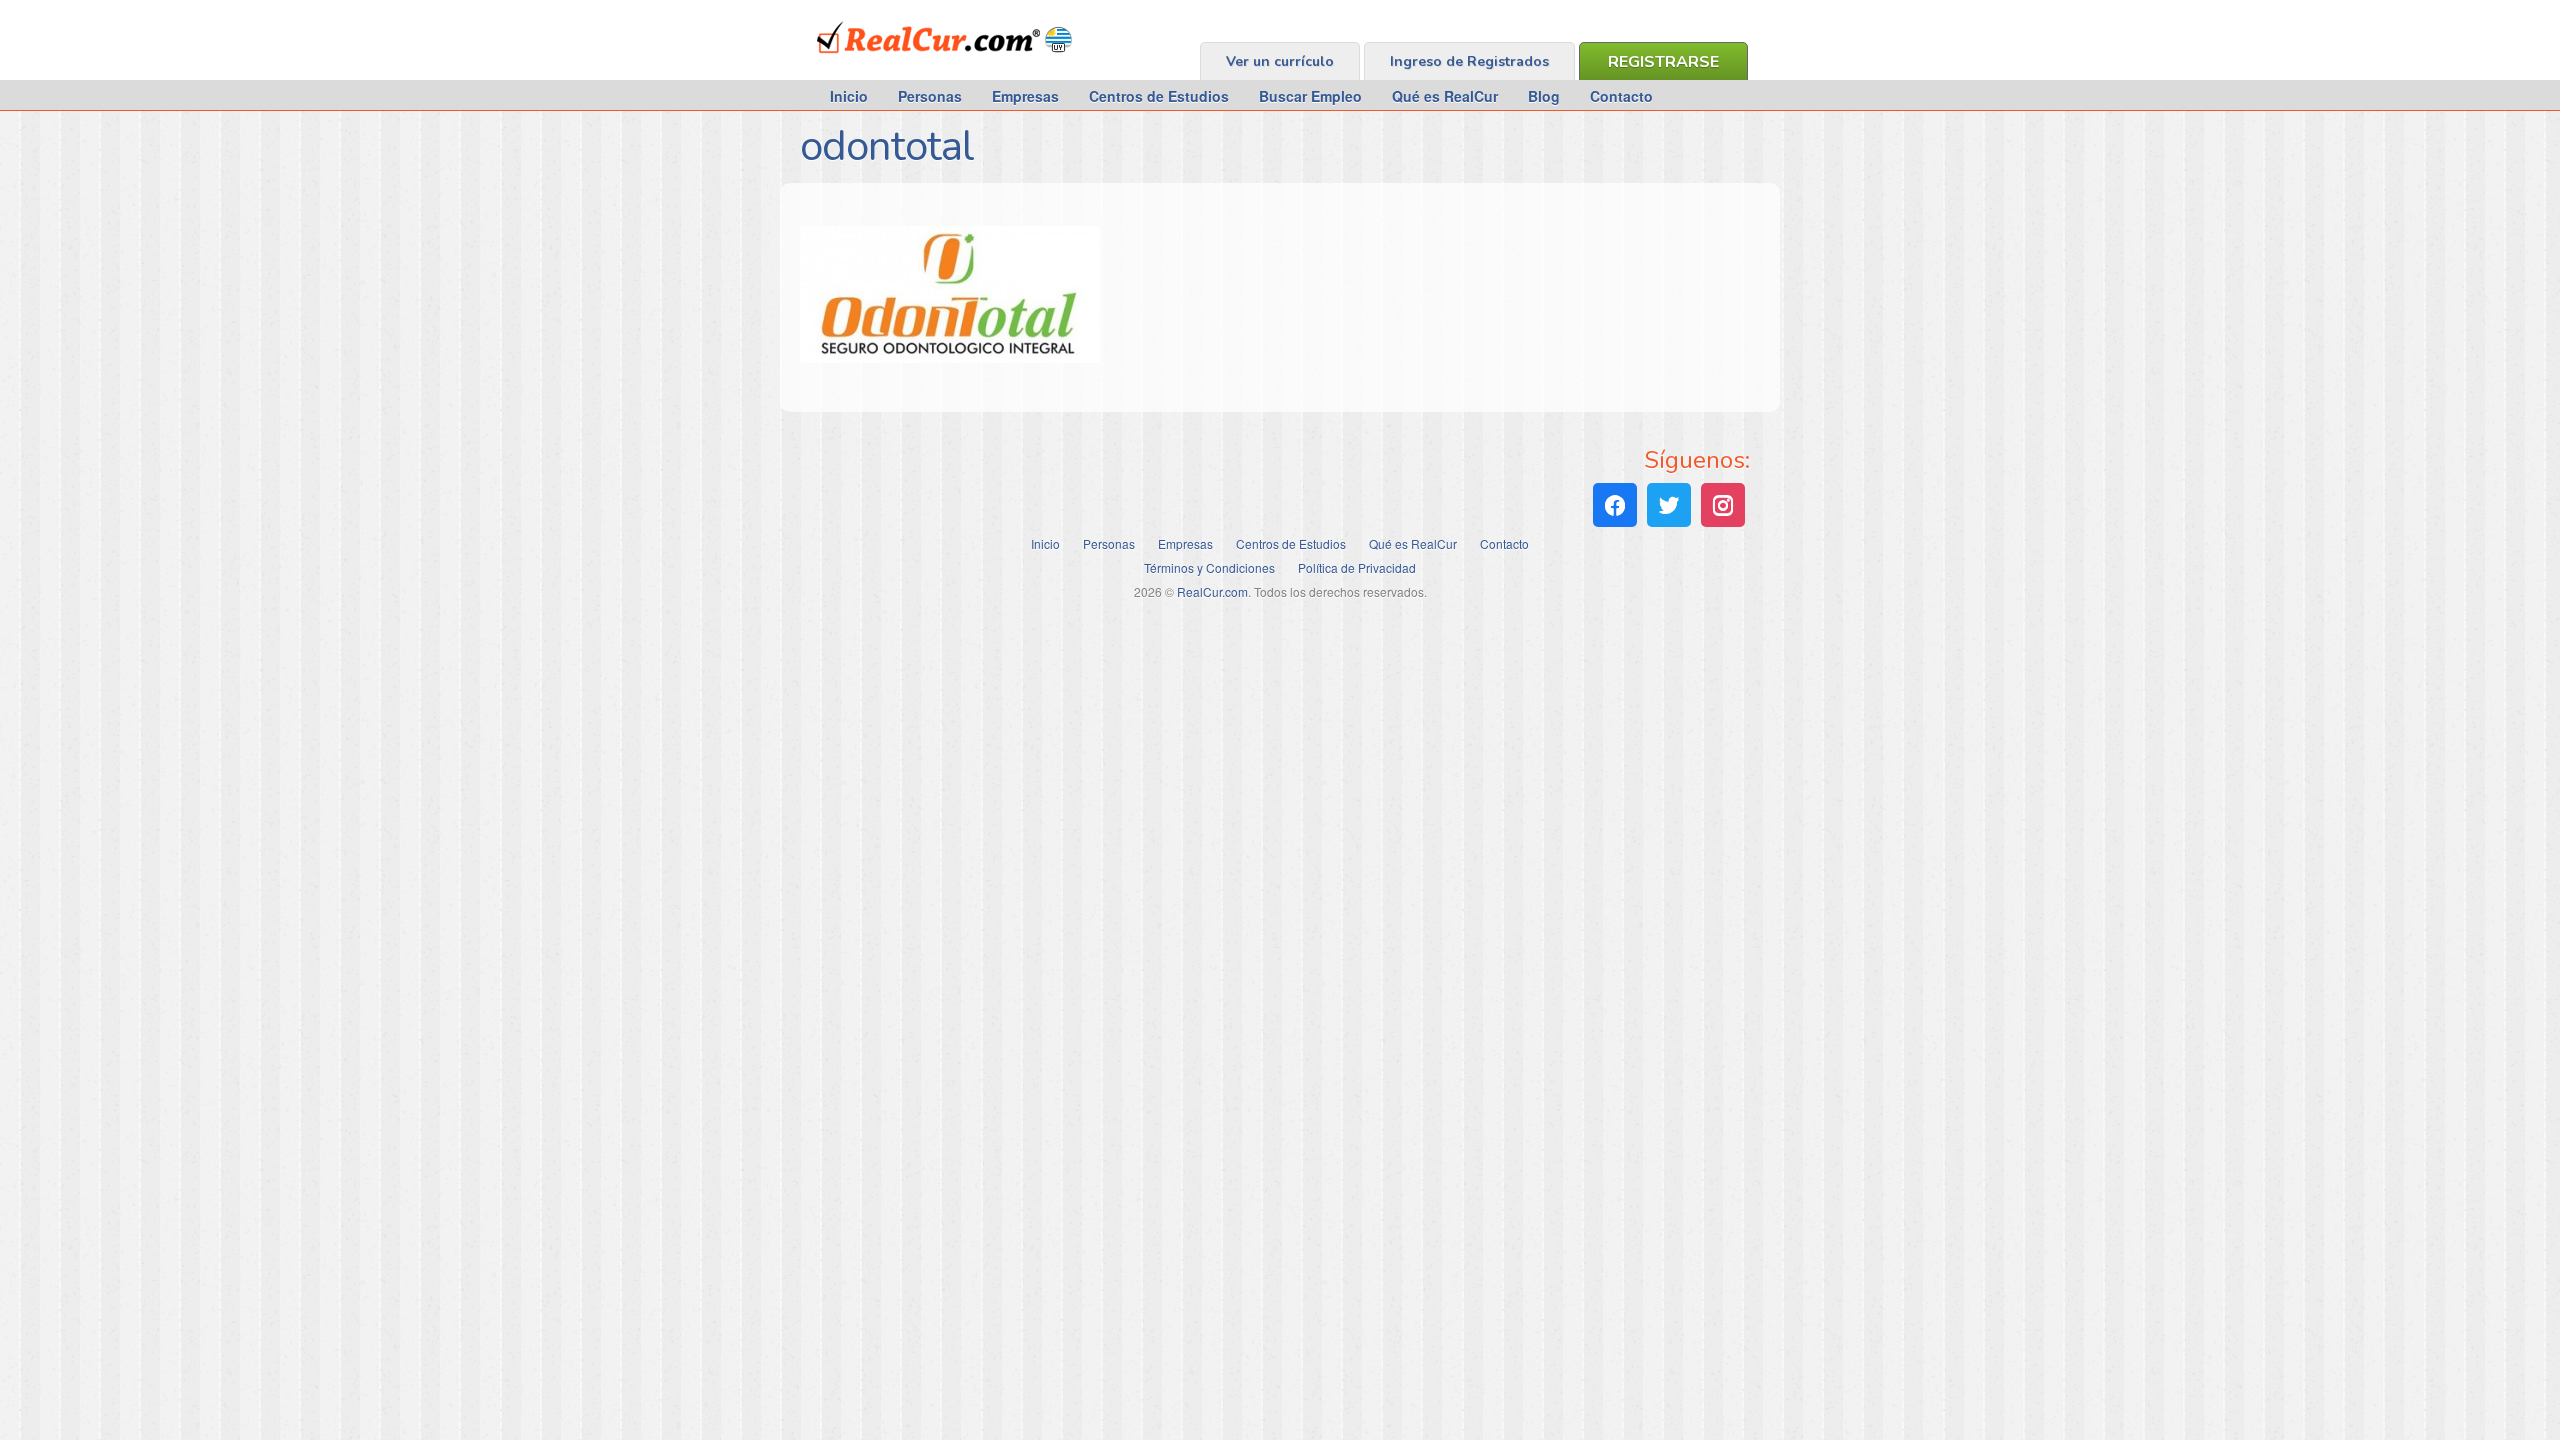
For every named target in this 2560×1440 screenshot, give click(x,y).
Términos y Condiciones (1209, 567)
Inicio (849, 96)
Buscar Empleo (1310, 96)
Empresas (1025, 96)
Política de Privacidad (1357, 567)
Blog (1544, 96)
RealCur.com (899, 64)
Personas (930, 96)
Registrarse (1663, 62)
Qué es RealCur (1445, 96)
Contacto (1621, 96)
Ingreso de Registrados (1469, 61)
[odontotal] (950, 357)
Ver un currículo (1280, 61)
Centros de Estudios (1159, 96)
